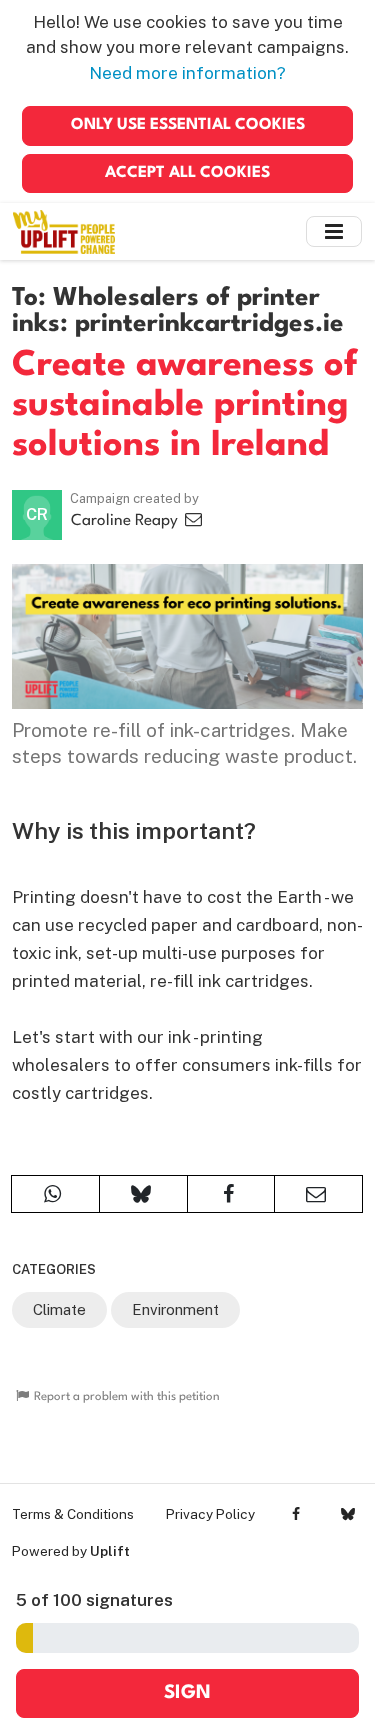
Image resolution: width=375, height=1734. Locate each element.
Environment (175, 1309)
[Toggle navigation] (334, 231)
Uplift (110, 1551)
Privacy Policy (210, 1514)
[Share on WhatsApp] (55, 1194)
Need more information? (187, 73)
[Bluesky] (347, 1514)
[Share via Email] (318, 1194)
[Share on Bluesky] (143, 1194)
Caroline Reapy (126, 521)
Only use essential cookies (188, 125)
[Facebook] (296, 1514)
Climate (59, 1309)
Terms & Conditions (73, 1514)
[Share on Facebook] (231, 1194)
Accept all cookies (187, 173)
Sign (187, 1693)
